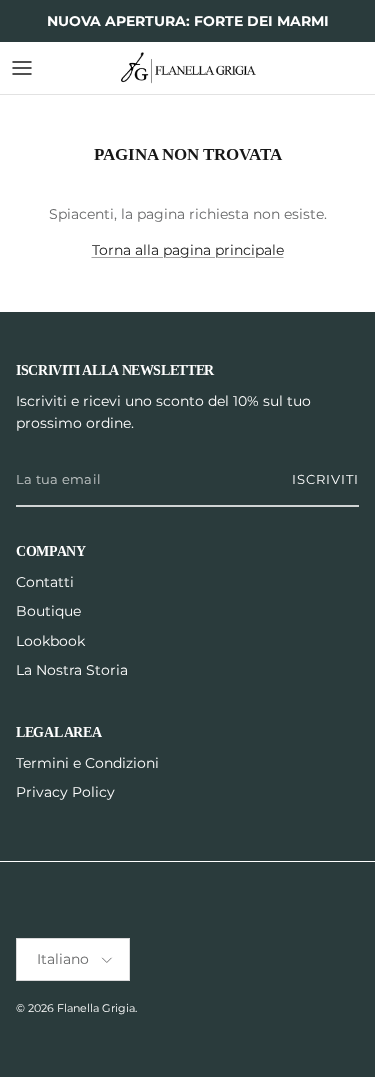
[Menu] (22, 68)
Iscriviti (325, 479)
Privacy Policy (65, 792)
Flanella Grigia (96, 1008)
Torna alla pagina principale (188, 250)
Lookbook (50, 641)
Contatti (45, 582)
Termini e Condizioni (87, 763)
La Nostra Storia (72, 670)
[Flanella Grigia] (188, 68)
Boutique (48, 611)
